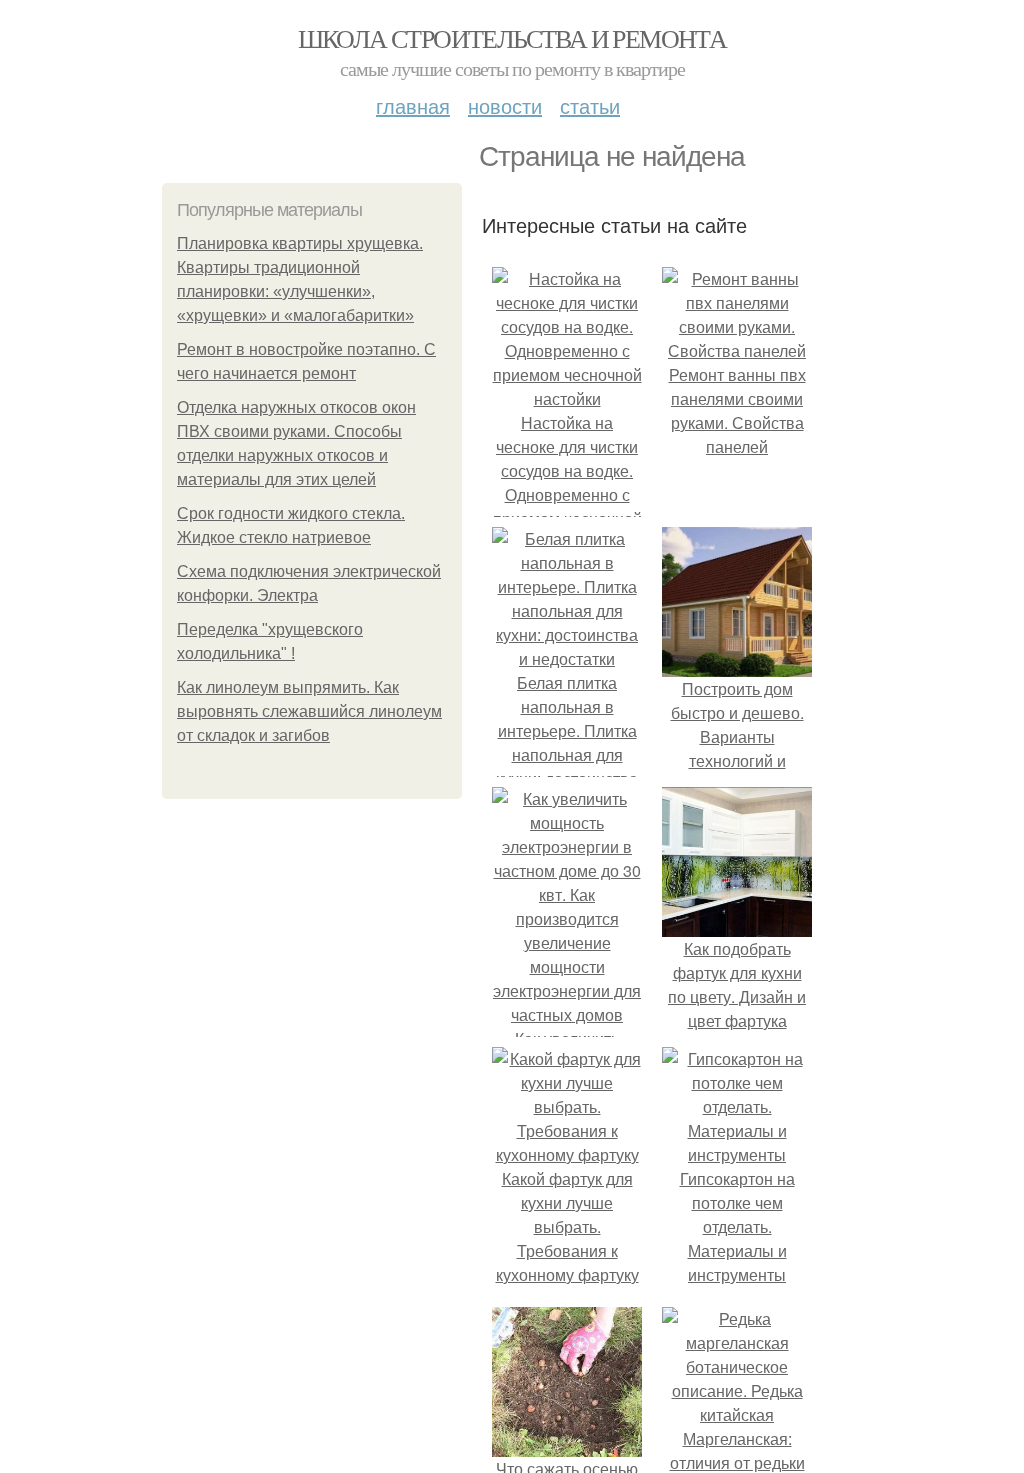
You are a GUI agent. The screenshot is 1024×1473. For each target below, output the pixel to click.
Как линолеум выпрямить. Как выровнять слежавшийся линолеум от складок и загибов (309, 711)
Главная (413, 105)
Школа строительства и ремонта (512, 38)
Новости (505, 105)
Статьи (590, 105)
